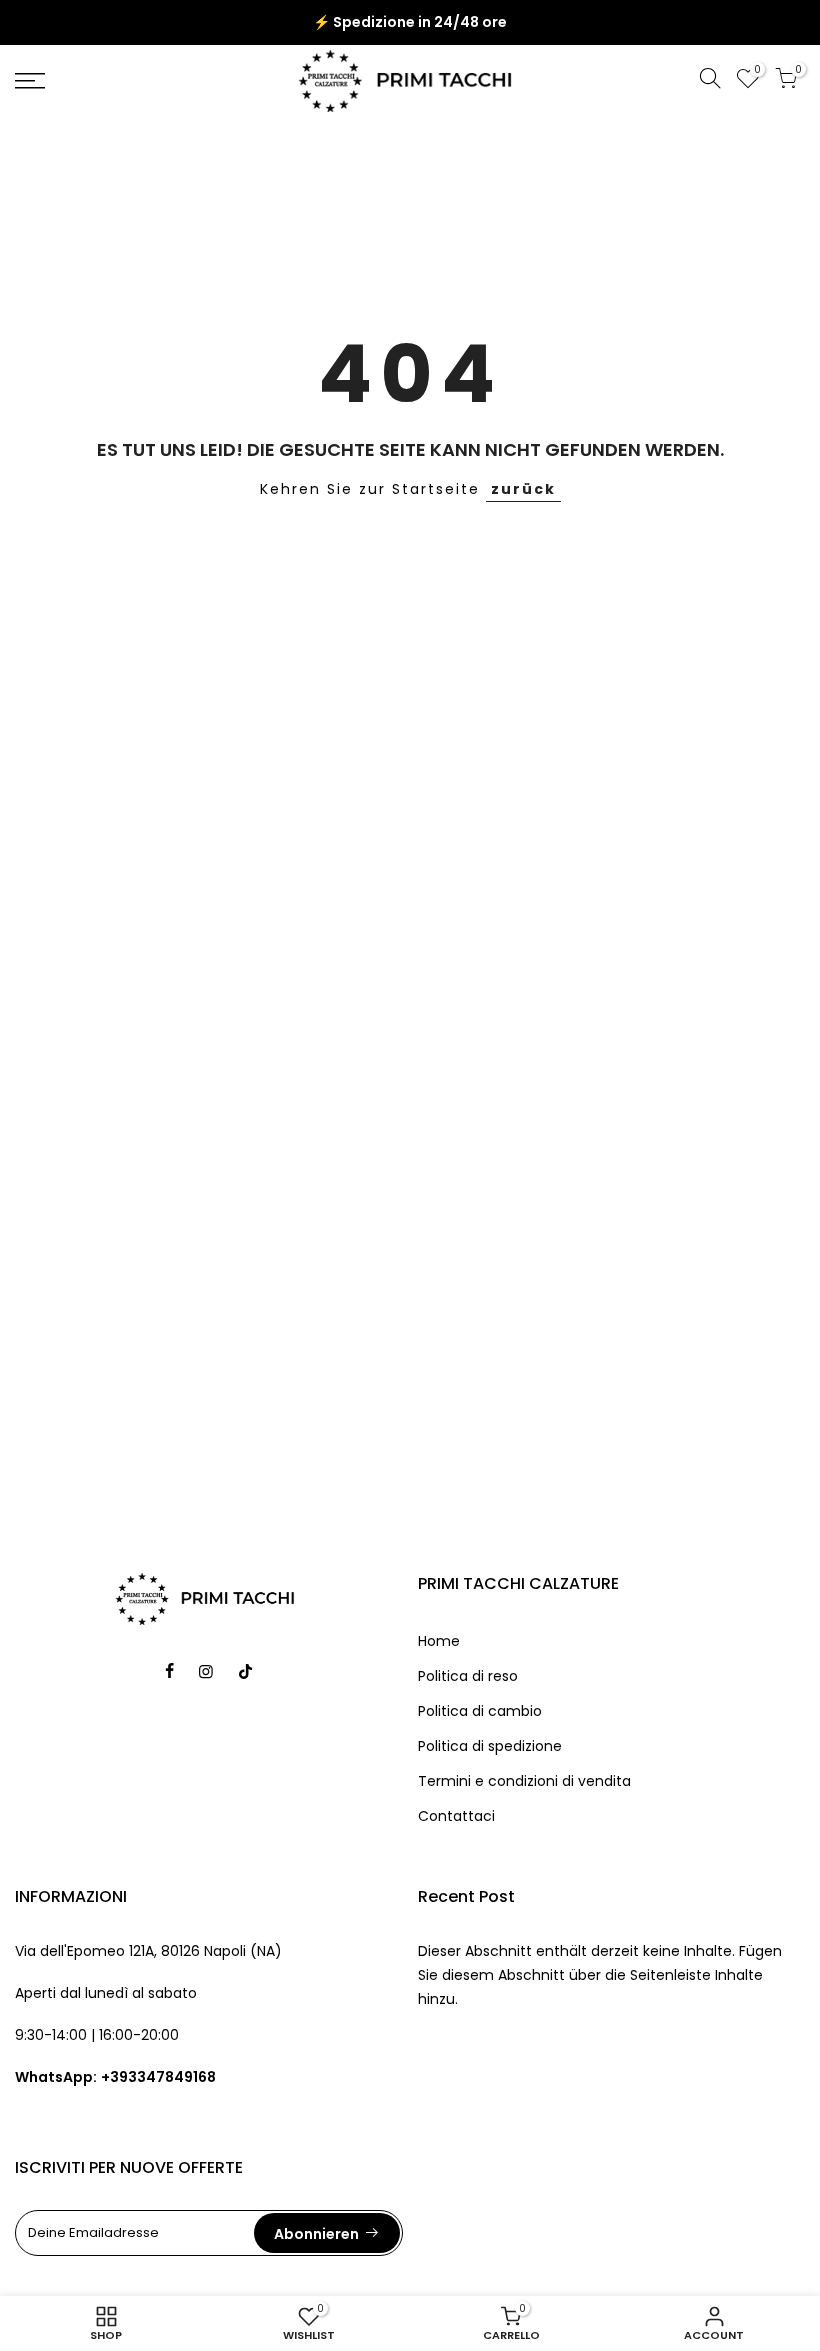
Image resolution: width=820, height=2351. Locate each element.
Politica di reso (468, 1676)
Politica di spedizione (490, 1746)
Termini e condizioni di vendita (524, 1781)
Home (439, 1641)
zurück (523, 489)
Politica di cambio (480, 1711)
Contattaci (456, 1816)
